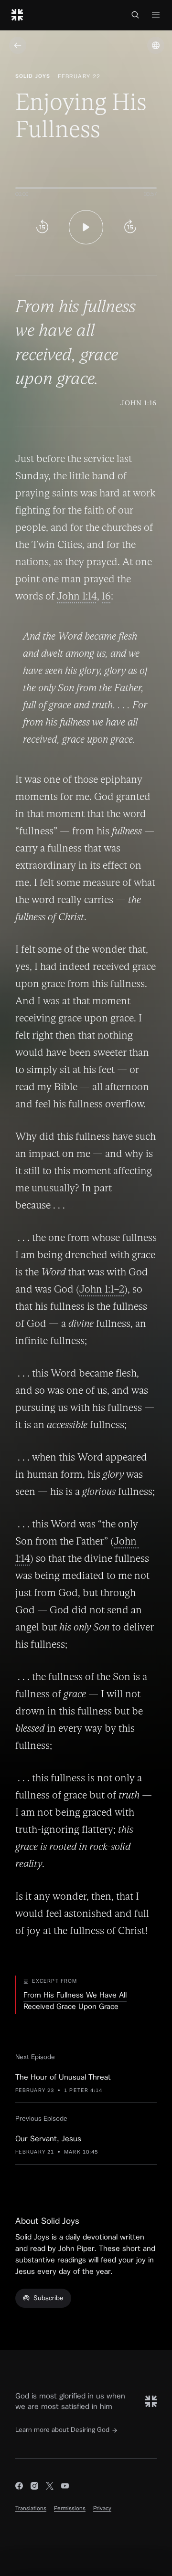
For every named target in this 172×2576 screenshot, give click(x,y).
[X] (50, 2487)
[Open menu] (156, 15)
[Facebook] (19, 2487)
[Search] (135, 15)
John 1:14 (77, 596)
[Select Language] (156, 45)
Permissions (70, 2508)
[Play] (86, 227)
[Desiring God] (17, 15)
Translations (31, 2508)
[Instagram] (34, 2487)
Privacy (102, 2508)
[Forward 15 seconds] (130, 227)
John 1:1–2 (102, 1289)
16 (106, 596)
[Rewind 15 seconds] (42, 227)
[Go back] (18, 45)
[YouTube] (65, 2487)
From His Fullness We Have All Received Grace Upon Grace (75, 2001)
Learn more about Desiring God (62, 2430)
